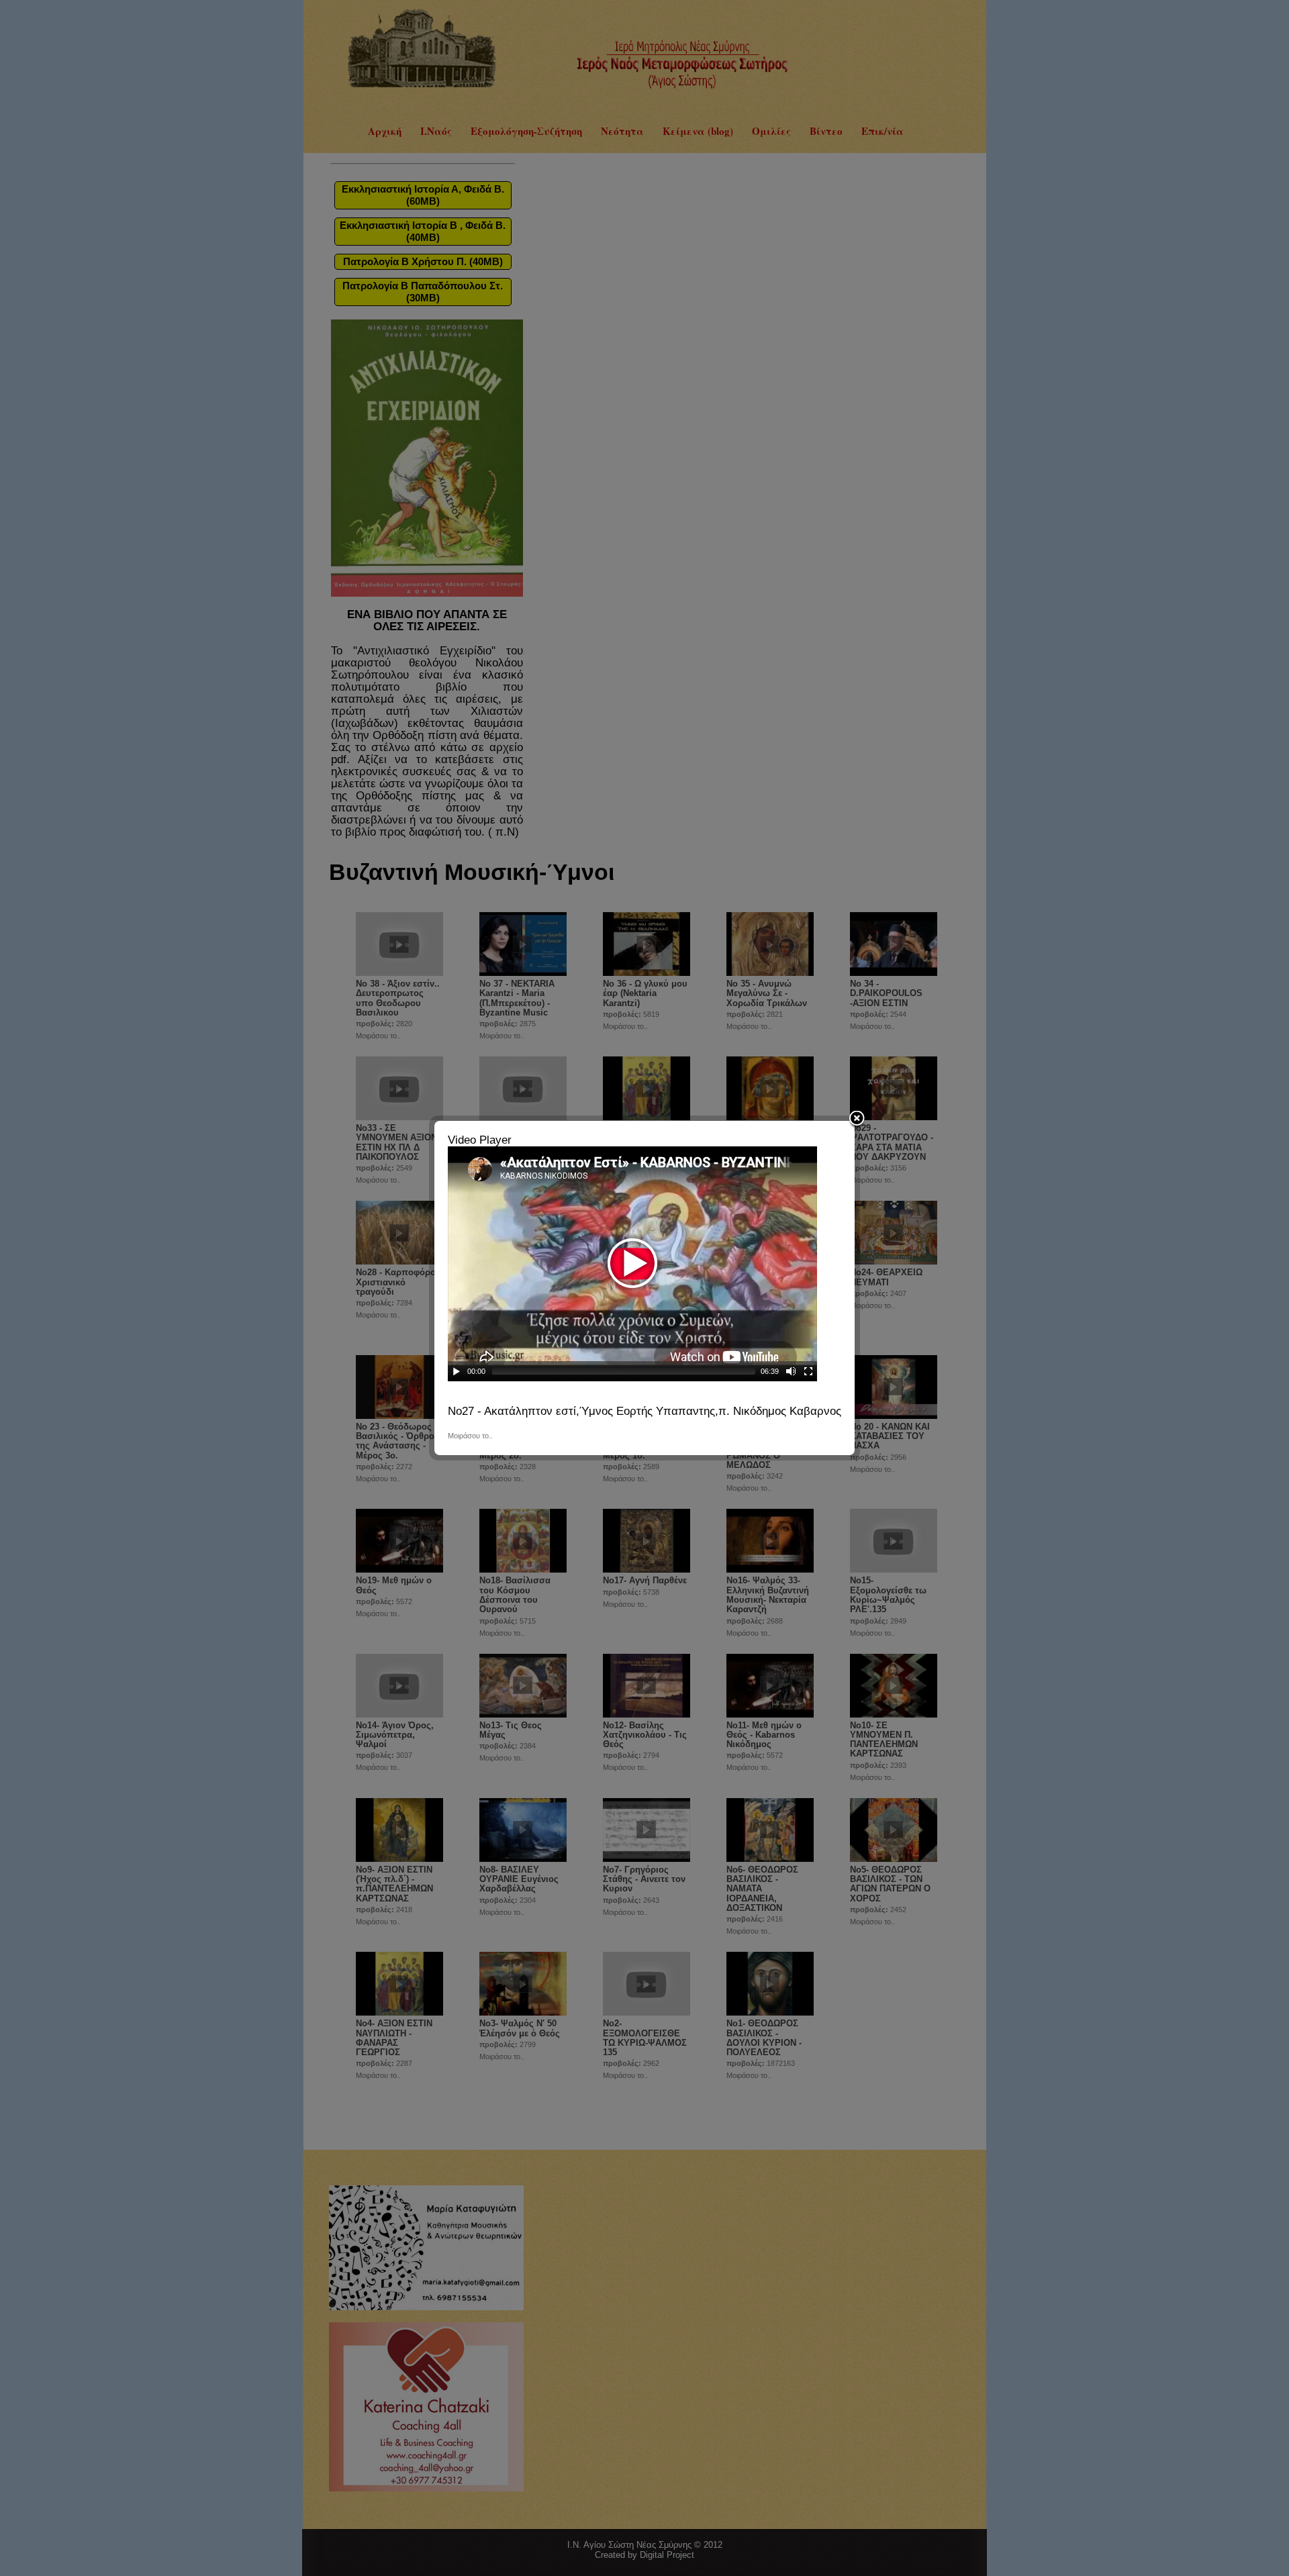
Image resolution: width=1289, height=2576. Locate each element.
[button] (632, 1264)
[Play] (457, 1371)
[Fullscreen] (808, 1371)
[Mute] (791, 1371)
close (857, 1120)
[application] (632, 1264)
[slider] (624, 1371)
